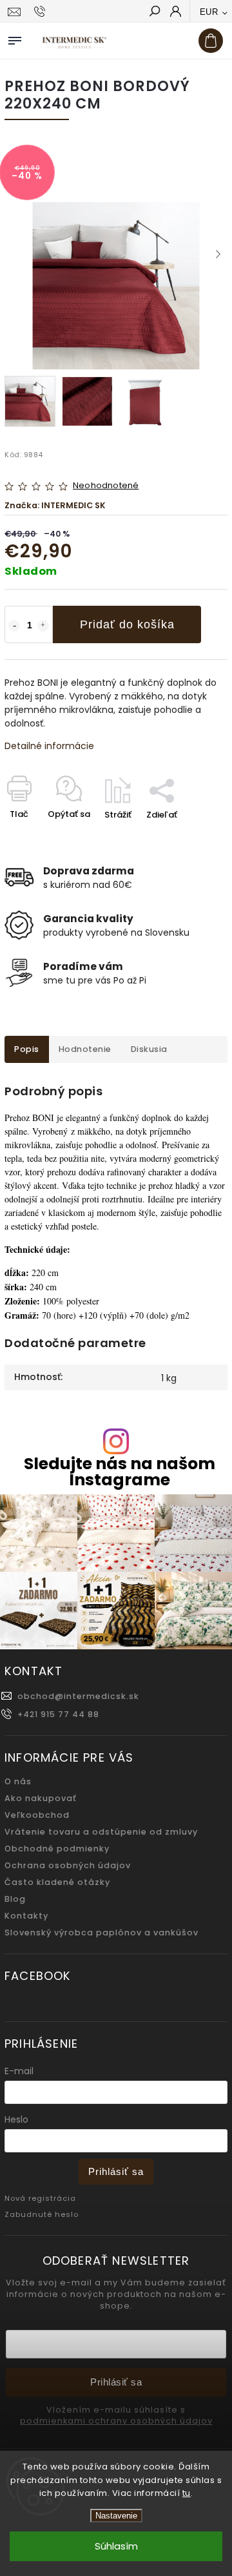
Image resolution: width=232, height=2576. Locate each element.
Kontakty (26, 1916)
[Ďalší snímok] (218, 254)
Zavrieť (192, 837)
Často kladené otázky (57, 1882)
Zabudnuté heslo (42, 2214)
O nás (18, 1781)
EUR (209, 12)
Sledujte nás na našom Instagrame (120, 1472)
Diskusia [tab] (149, 1049)
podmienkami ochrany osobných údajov (116, 2421)
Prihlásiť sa (116, 2171)
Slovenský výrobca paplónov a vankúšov (101, 1932)
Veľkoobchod (37, 1815)
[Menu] (15, 38)
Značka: (55, 505)
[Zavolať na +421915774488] (42, 12)
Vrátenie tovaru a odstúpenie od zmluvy (101, 1832)
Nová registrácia (40, 2198)
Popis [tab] (27, 1049)
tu (187, 2493)
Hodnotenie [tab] (85, 1049)
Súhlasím (116, 2546)
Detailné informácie (49, 746)
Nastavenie (116, 2516)
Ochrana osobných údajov (68, 1865)
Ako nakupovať (41, 1798)
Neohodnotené (106, 486)
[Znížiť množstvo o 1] (14, 626)
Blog (15, 1899)
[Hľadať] (154, 12)
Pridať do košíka (127, 624)
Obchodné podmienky (57, 1849)
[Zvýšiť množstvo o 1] (43, 626)
